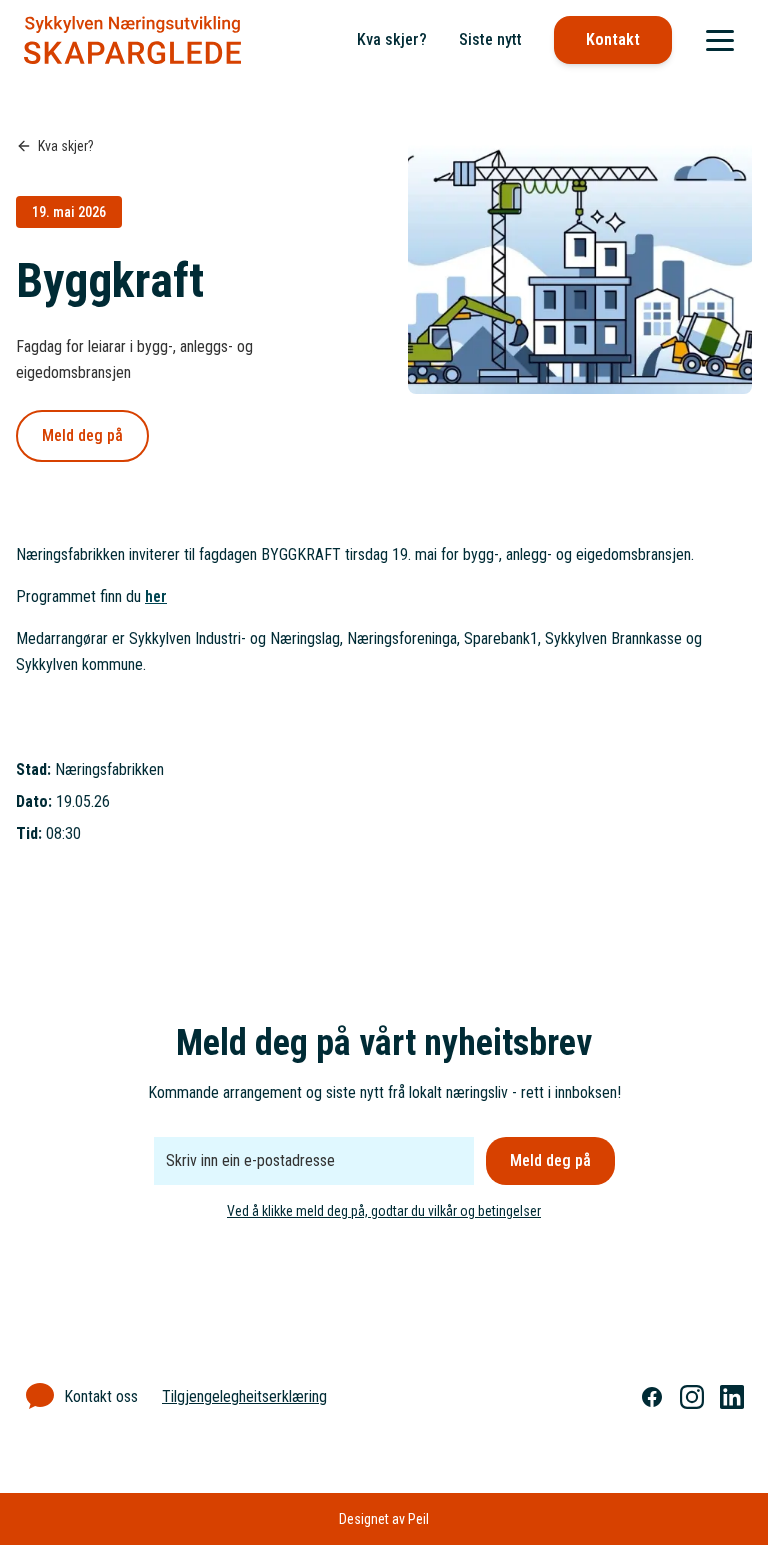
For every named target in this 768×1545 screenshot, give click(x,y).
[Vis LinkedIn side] (732, 1397)
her (156, 596)
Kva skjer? (392, 39)
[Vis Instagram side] (692, 1397)
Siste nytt (490, 39)
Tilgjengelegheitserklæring (244, 1396)
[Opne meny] (720, 40)
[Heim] (132, 40)
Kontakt (613, 39)
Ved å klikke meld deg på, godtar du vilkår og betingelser (384, 1211)
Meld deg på (82, 435)
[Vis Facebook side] (652, 1397)
